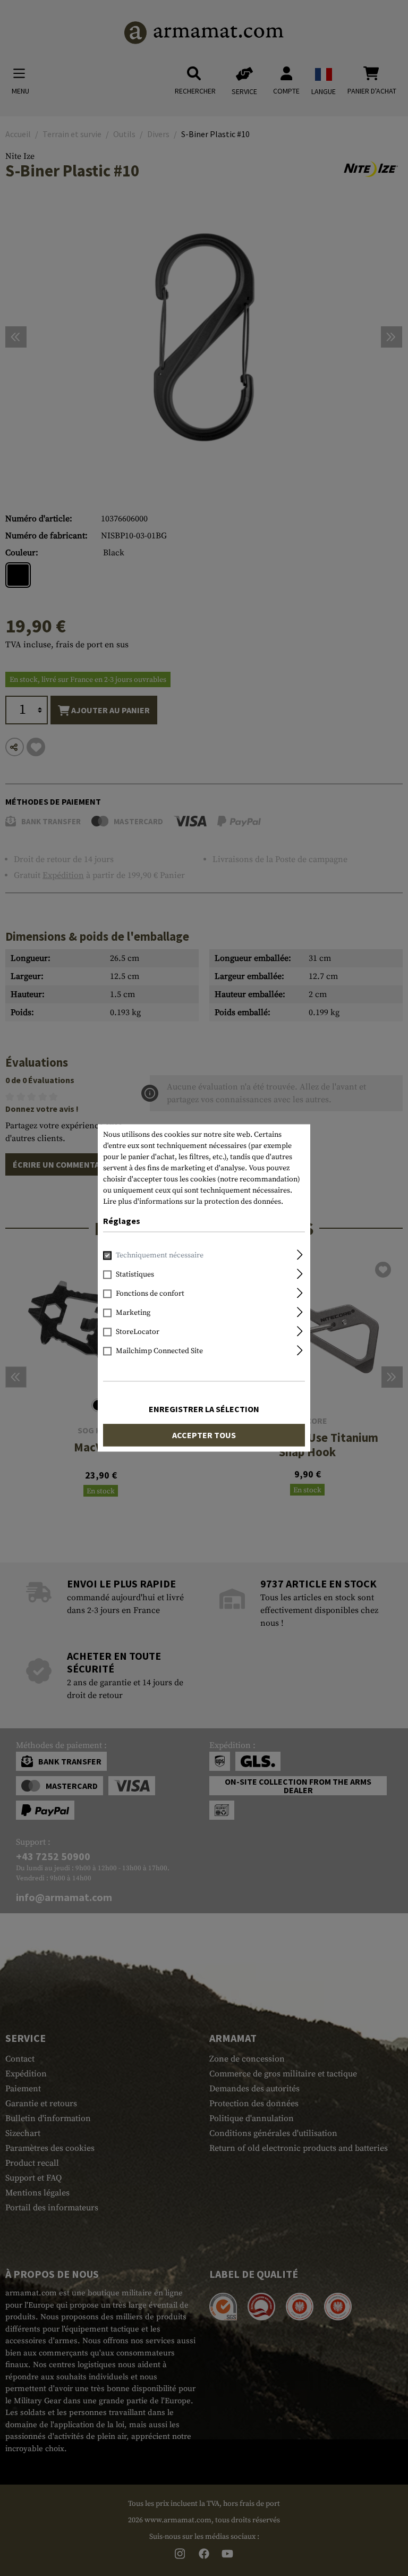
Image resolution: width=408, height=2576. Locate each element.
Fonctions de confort (150, 1294)
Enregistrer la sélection (204, 1409)
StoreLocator (138, 1332)
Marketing (133, 1313)
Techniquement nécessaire (160, 1256)
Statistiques (135, 1275)
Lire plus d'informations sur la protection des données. (193, 1202)
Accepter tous (204, 1435)
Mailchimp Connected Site (159, 1352)
